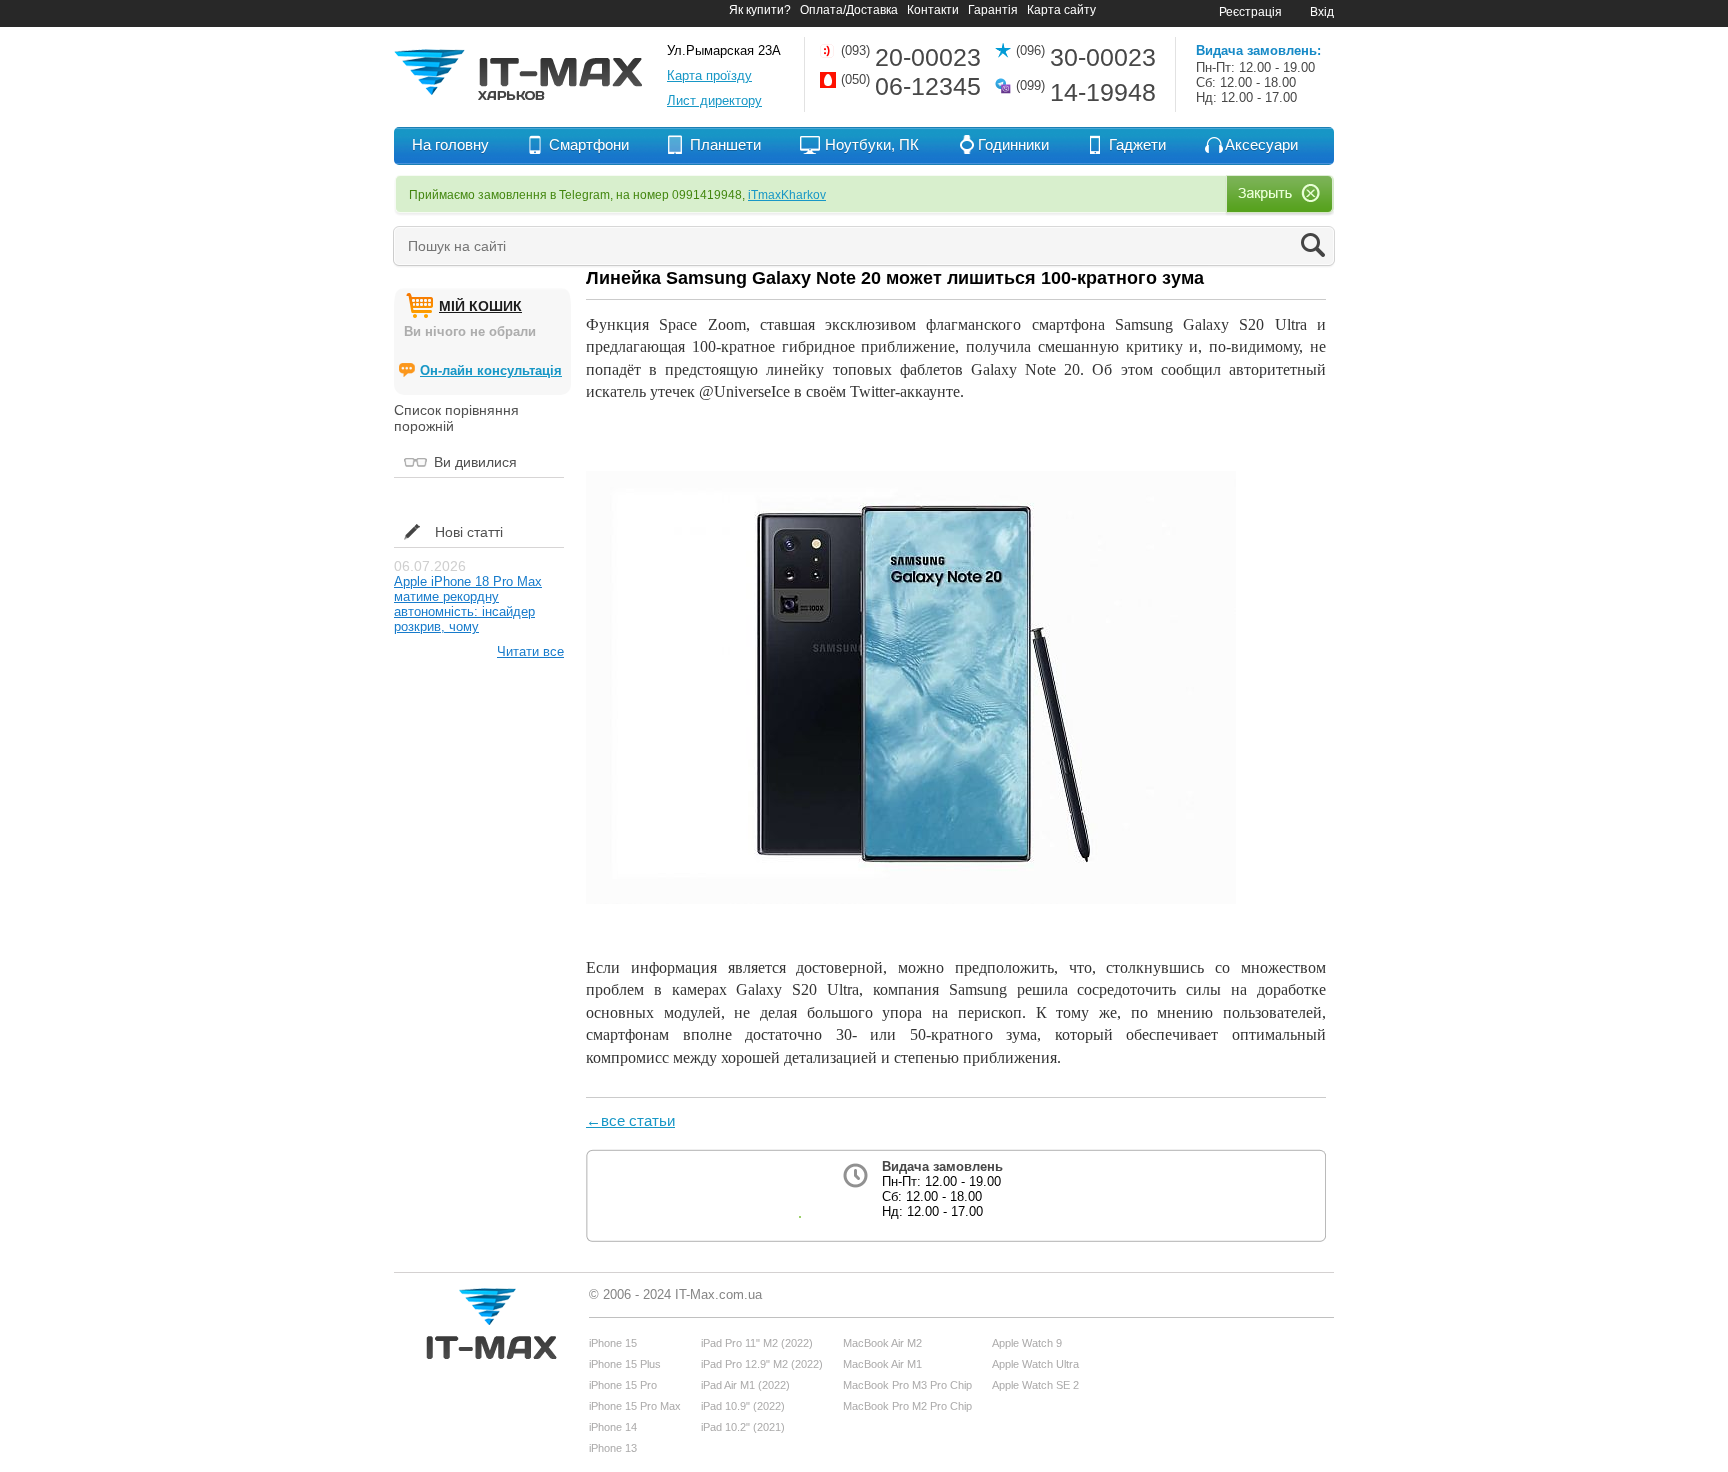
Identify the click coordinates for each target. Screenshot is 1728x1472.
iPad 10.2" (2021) (743, 1427)
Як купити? (760, 10)
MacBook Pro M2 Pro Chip (907, 1406)
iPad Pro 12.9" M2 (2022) (762, 1364)
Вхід (1322, 12)
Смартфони (589, 144)
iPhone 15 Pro (623, 1385)
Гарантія (993, 10)
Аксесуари (1261, 144)
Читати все (530, 651)
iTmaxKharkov (787, 195)
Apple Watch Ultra (1035, 1364)
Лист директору (714, 100)
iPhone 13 (613, 1448)
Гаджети (1137, 144)
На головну (450, 144)
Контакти (933, 10)
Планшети (725, 144)
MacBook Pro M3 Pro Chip (907, 1385)
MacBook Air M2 (882, 1343)
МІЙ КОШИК (480, 306)
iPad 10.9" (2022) (743, 1406)
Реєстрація (1250, 12)
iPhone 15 (613, 1343)
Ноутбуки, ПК (872, 144)
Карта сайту (1061, 10)
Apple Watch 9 (1027, 1343)
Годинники (1013, 144)
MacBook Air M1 (882, 1364)
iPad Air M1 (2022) (745, 1385)
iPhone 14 (613, 1427)
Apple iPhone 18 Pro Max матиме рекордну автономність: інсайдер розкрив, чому (468, 604)
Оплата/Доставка (849, 10)
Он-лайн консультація (491, 370)
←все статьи (630, 1120)
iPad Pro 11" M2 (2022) (757, 1343)
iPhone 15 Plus (625, 1364)
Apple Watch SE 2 (1035, 1385)
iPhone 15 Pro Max (635, 1406)
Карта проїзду (709, 75)
